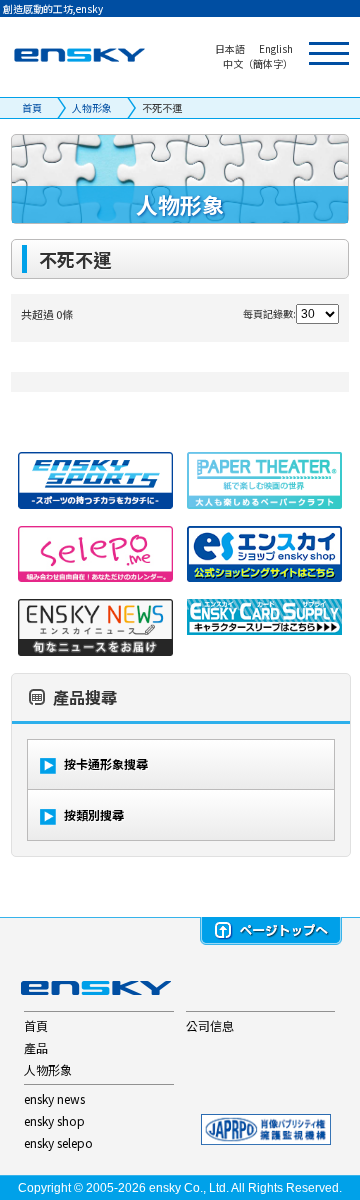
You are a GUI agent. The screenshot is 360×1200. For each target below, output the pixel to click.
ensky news (54, 1098)
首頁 (32, 107)
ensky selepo (58, 1142)
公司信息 (210, 1025)
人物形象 (92, 107)
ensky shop (54, 1120)
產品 (36, 1047)
